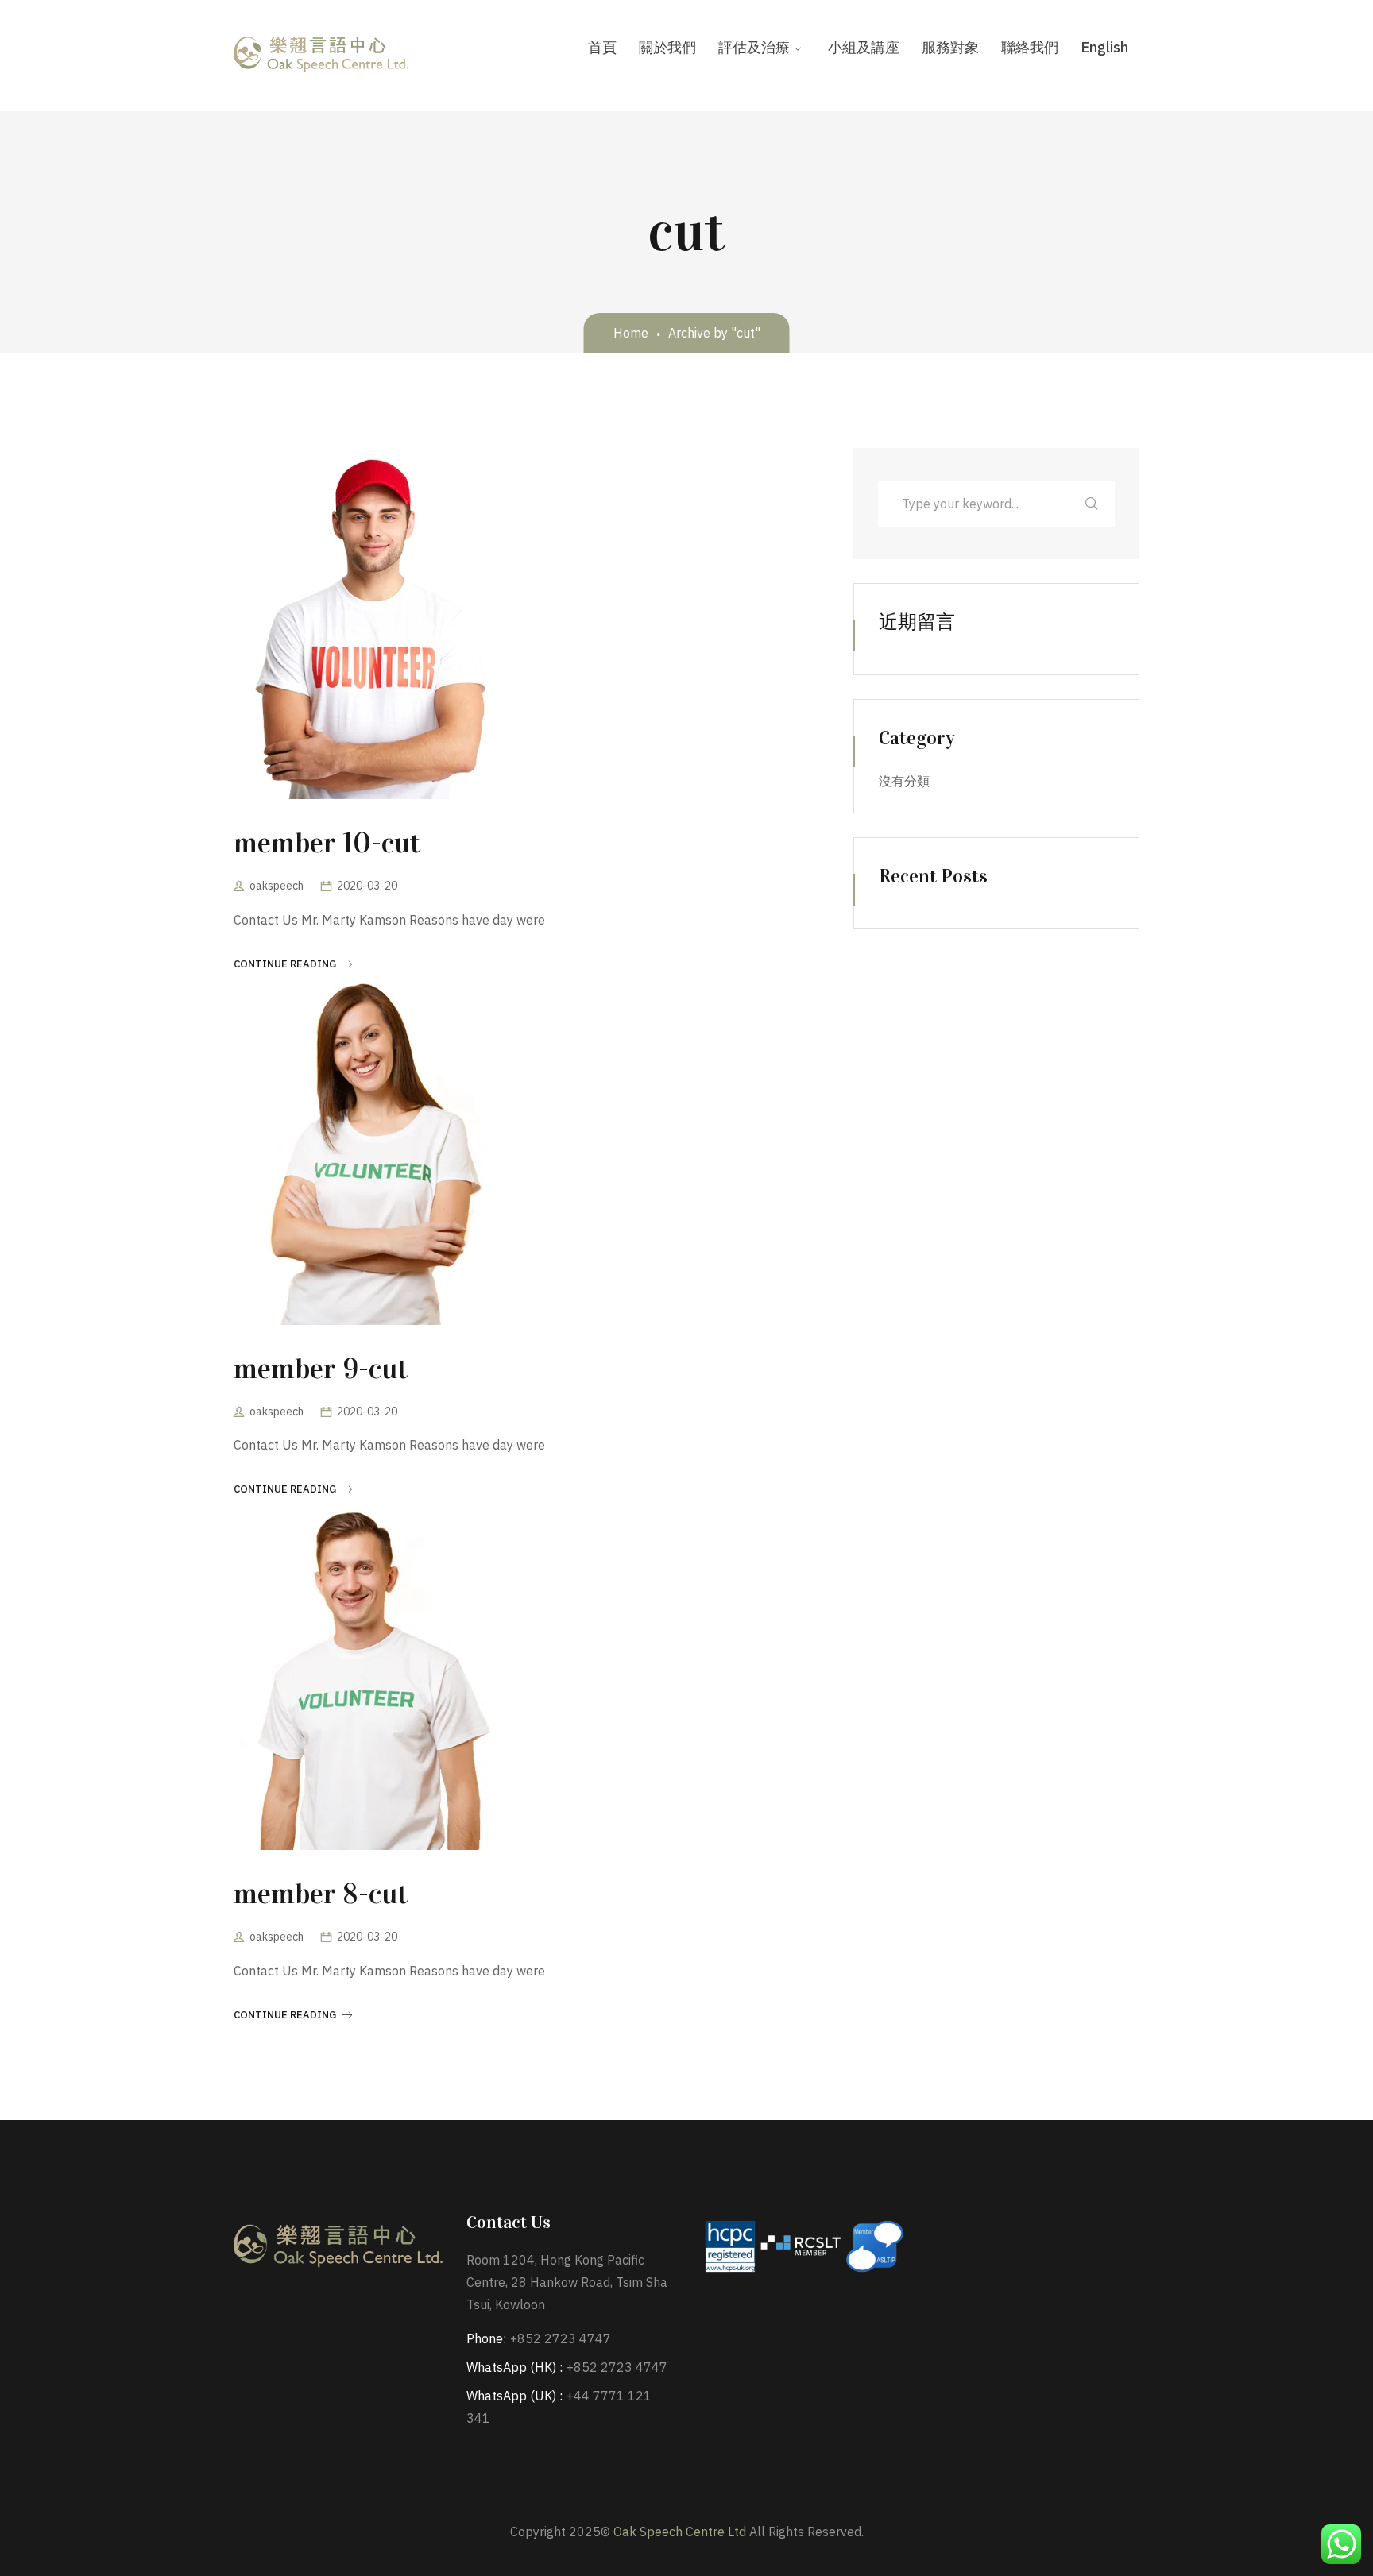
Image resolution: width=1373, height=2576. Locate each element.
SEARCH (1092, 504)
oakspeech (277, 886)
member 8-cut (321, 1894)
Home (631, 333)
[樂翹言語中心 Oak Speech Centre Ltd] (321, 55)
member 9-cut (321, 1369)
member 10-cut (327, 843)
